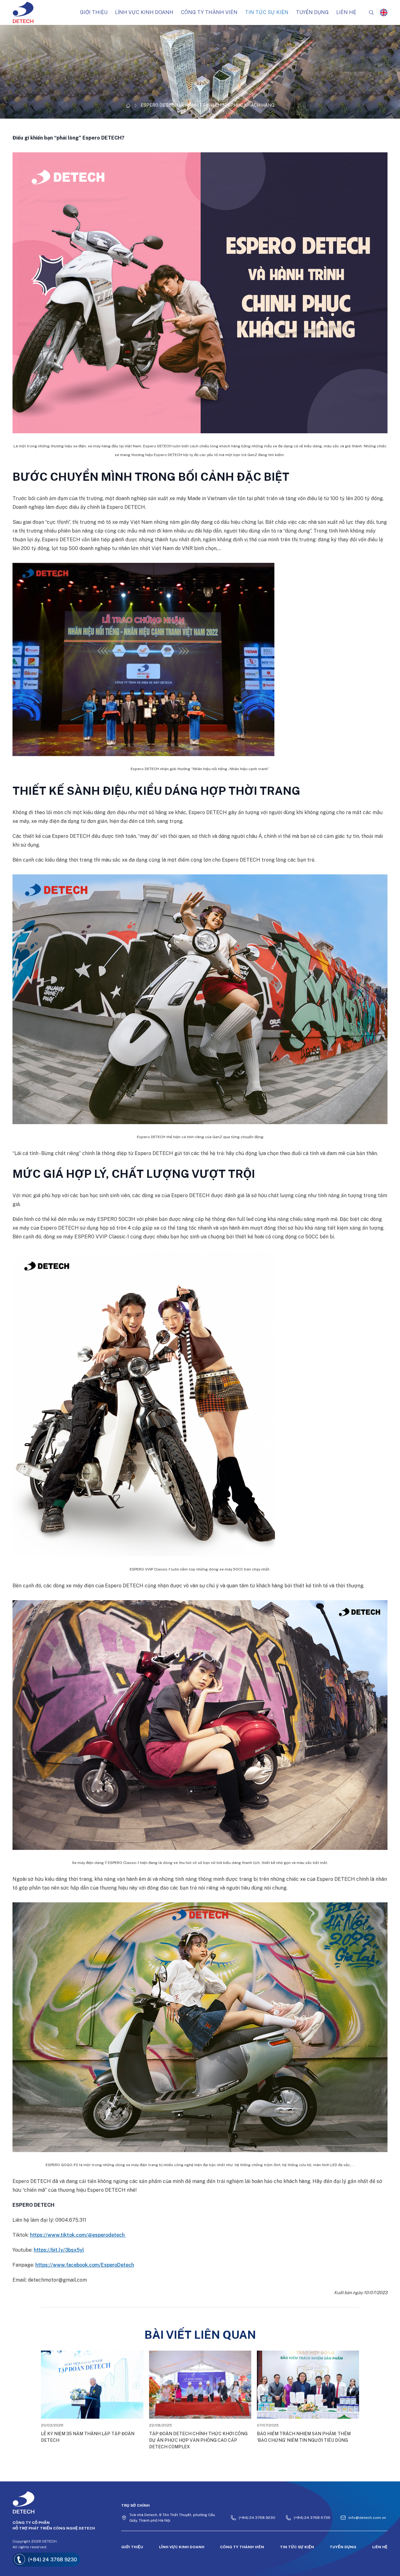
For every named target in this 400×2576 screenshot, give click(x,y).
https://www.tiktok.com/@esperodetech (78, 2235)
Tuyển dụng (343, 2547)
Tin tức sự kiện (297, 2547)
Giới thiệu (132, 2547)
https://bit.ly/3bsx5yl (59, 2250)
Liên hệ (380, 2547)
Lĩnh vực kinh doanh (182, 2547)
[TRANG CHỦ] (128, 106)
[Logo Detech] (59, 2502)
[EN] (384, 12)
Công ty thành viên (242, 2547)
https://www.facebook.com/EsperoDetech (85, 2265)
